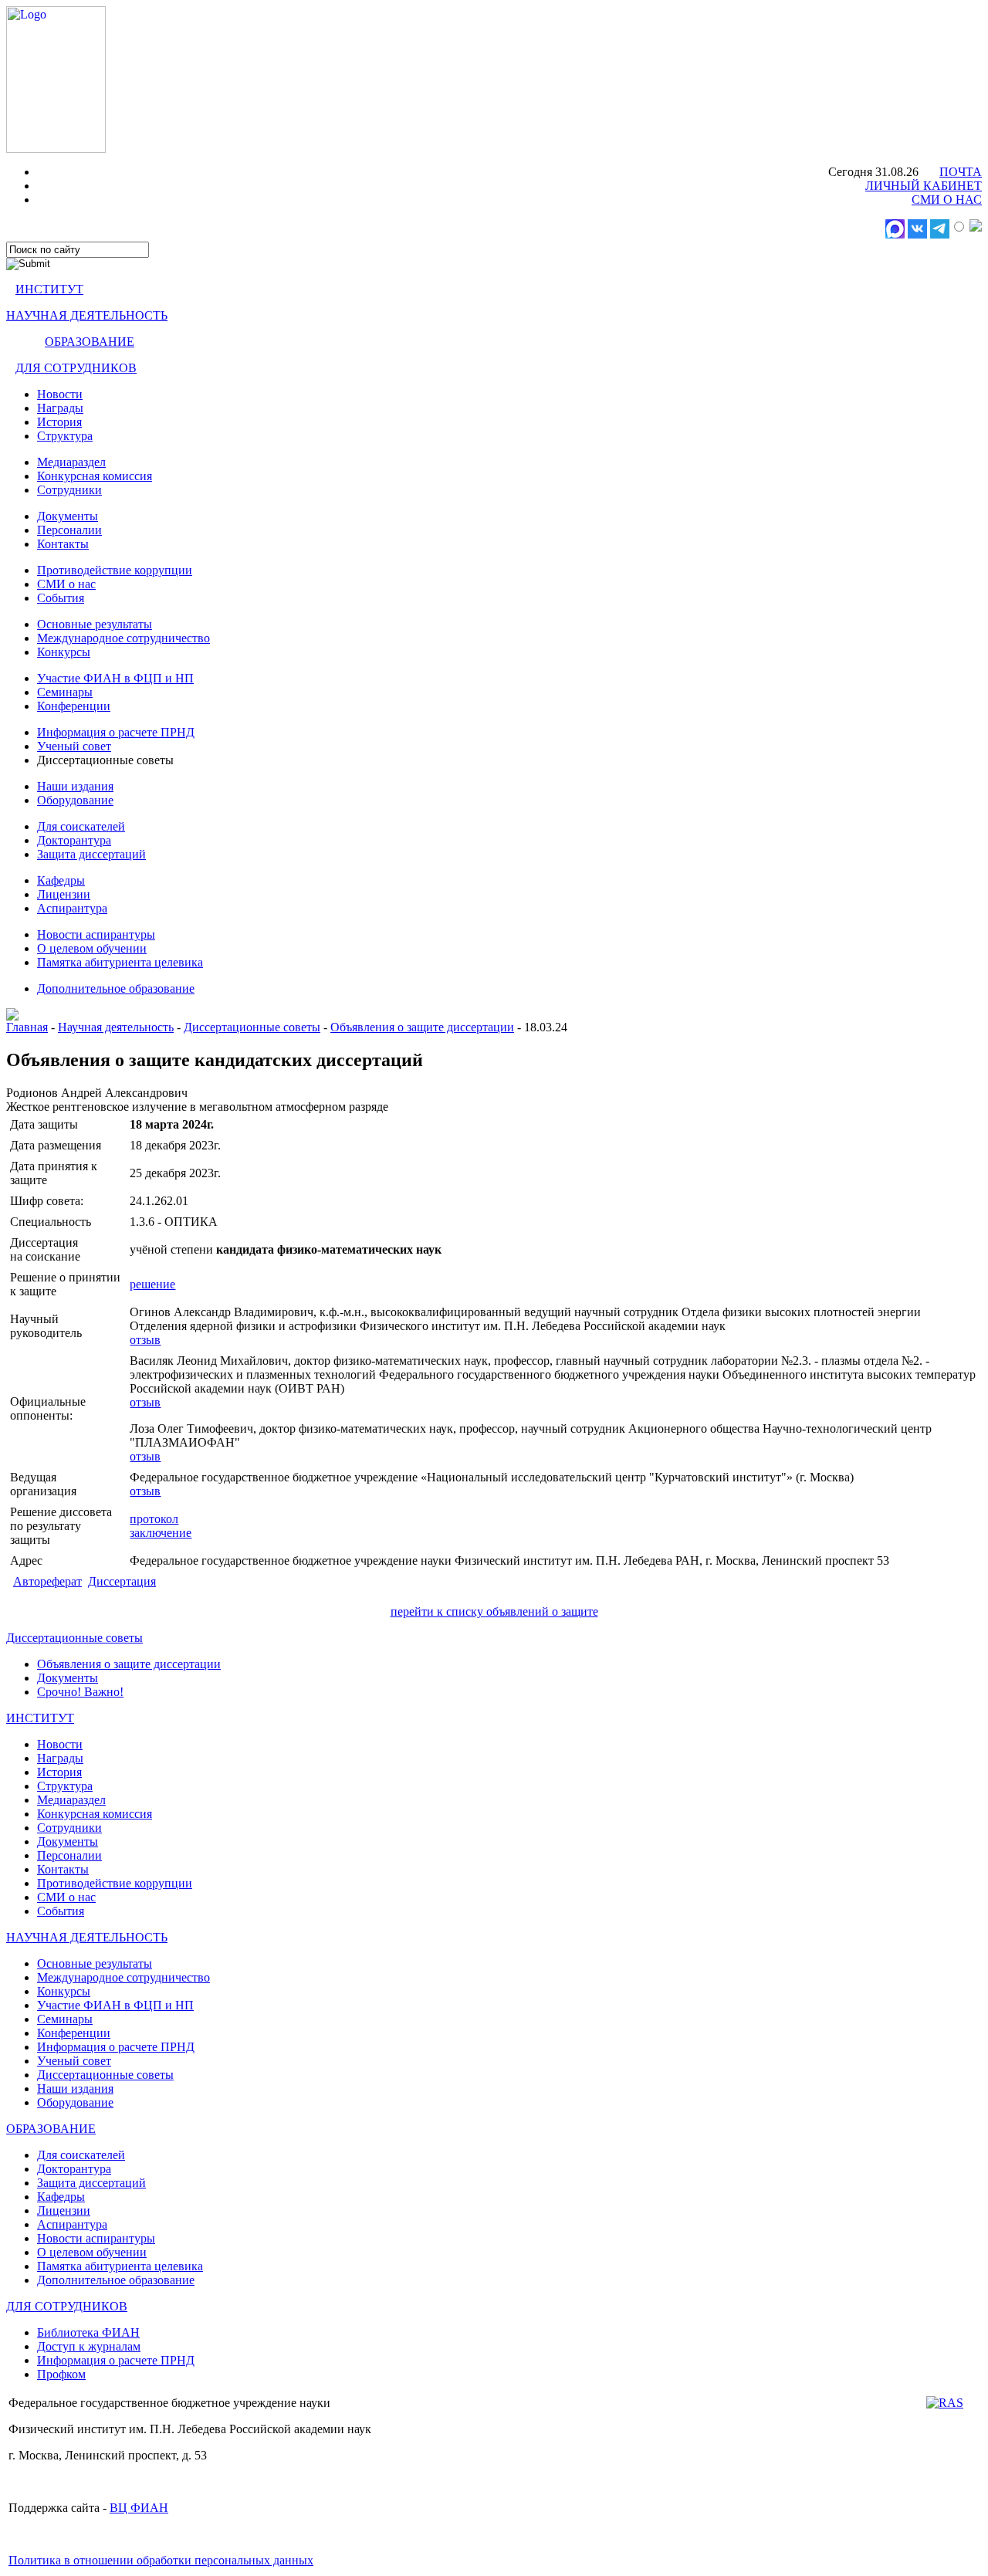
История (59, 422)
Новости (60, 394)
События (61, 598)
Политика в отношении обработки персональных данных (161, 2560)
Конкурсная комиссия (95, 476)
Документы (68, 516)
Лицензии (64, 894)
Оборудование (75, 800)
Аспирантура (72, 908)
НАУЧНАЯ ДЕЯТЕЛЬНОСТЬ (87, 315)
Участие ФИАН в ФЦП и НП (115, 678)
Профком (61, 2374)
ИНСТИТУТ (49, 289)
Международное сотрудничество (123, 638)
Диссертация (122, 1581)
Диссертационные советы (252, 1027)
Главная (27, 1027)
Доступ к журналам (89, 2346)
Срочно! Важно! (80, 1692)
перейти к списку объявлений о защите (494, 1611)
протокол (154, 1519)
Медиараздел (71, 462)
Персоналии (69, 530)
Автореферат (47, 1581)
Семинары (65, 692)
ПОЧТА (961, 172)
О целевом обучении (92, 948)
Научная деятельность (116, 1027)
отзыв (145, 1340)
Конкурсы (64, 652)
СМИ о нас (66, 584)
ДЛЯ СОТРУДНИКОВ (76, 368)
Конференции (74, 706)
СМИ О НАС (947, 200)
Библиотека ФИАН (88, 2332)
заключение (161, 1533)
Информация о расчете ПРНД (116, 732)
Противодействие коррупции (115, 570)
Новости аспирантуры (96, 934)
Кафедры (61, 880)
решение (152, 1284)
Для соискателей (81, 826)
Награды (60, 408)
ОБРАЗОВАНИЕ (90, 342)
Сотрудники (69, 490)
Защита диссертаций (91, 854)
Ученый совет (74, 746)
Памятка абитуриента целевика (120, 962)
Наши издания (75, 786)
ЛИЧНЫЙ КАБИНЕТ (924, 186)
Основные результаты (95, 624)
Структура (65, 436)
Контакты (63, 544)
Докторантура (74, 840)
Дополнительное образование (116, 988)
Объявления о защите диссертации (422, 1027)
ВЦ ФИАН (139, 2508)
